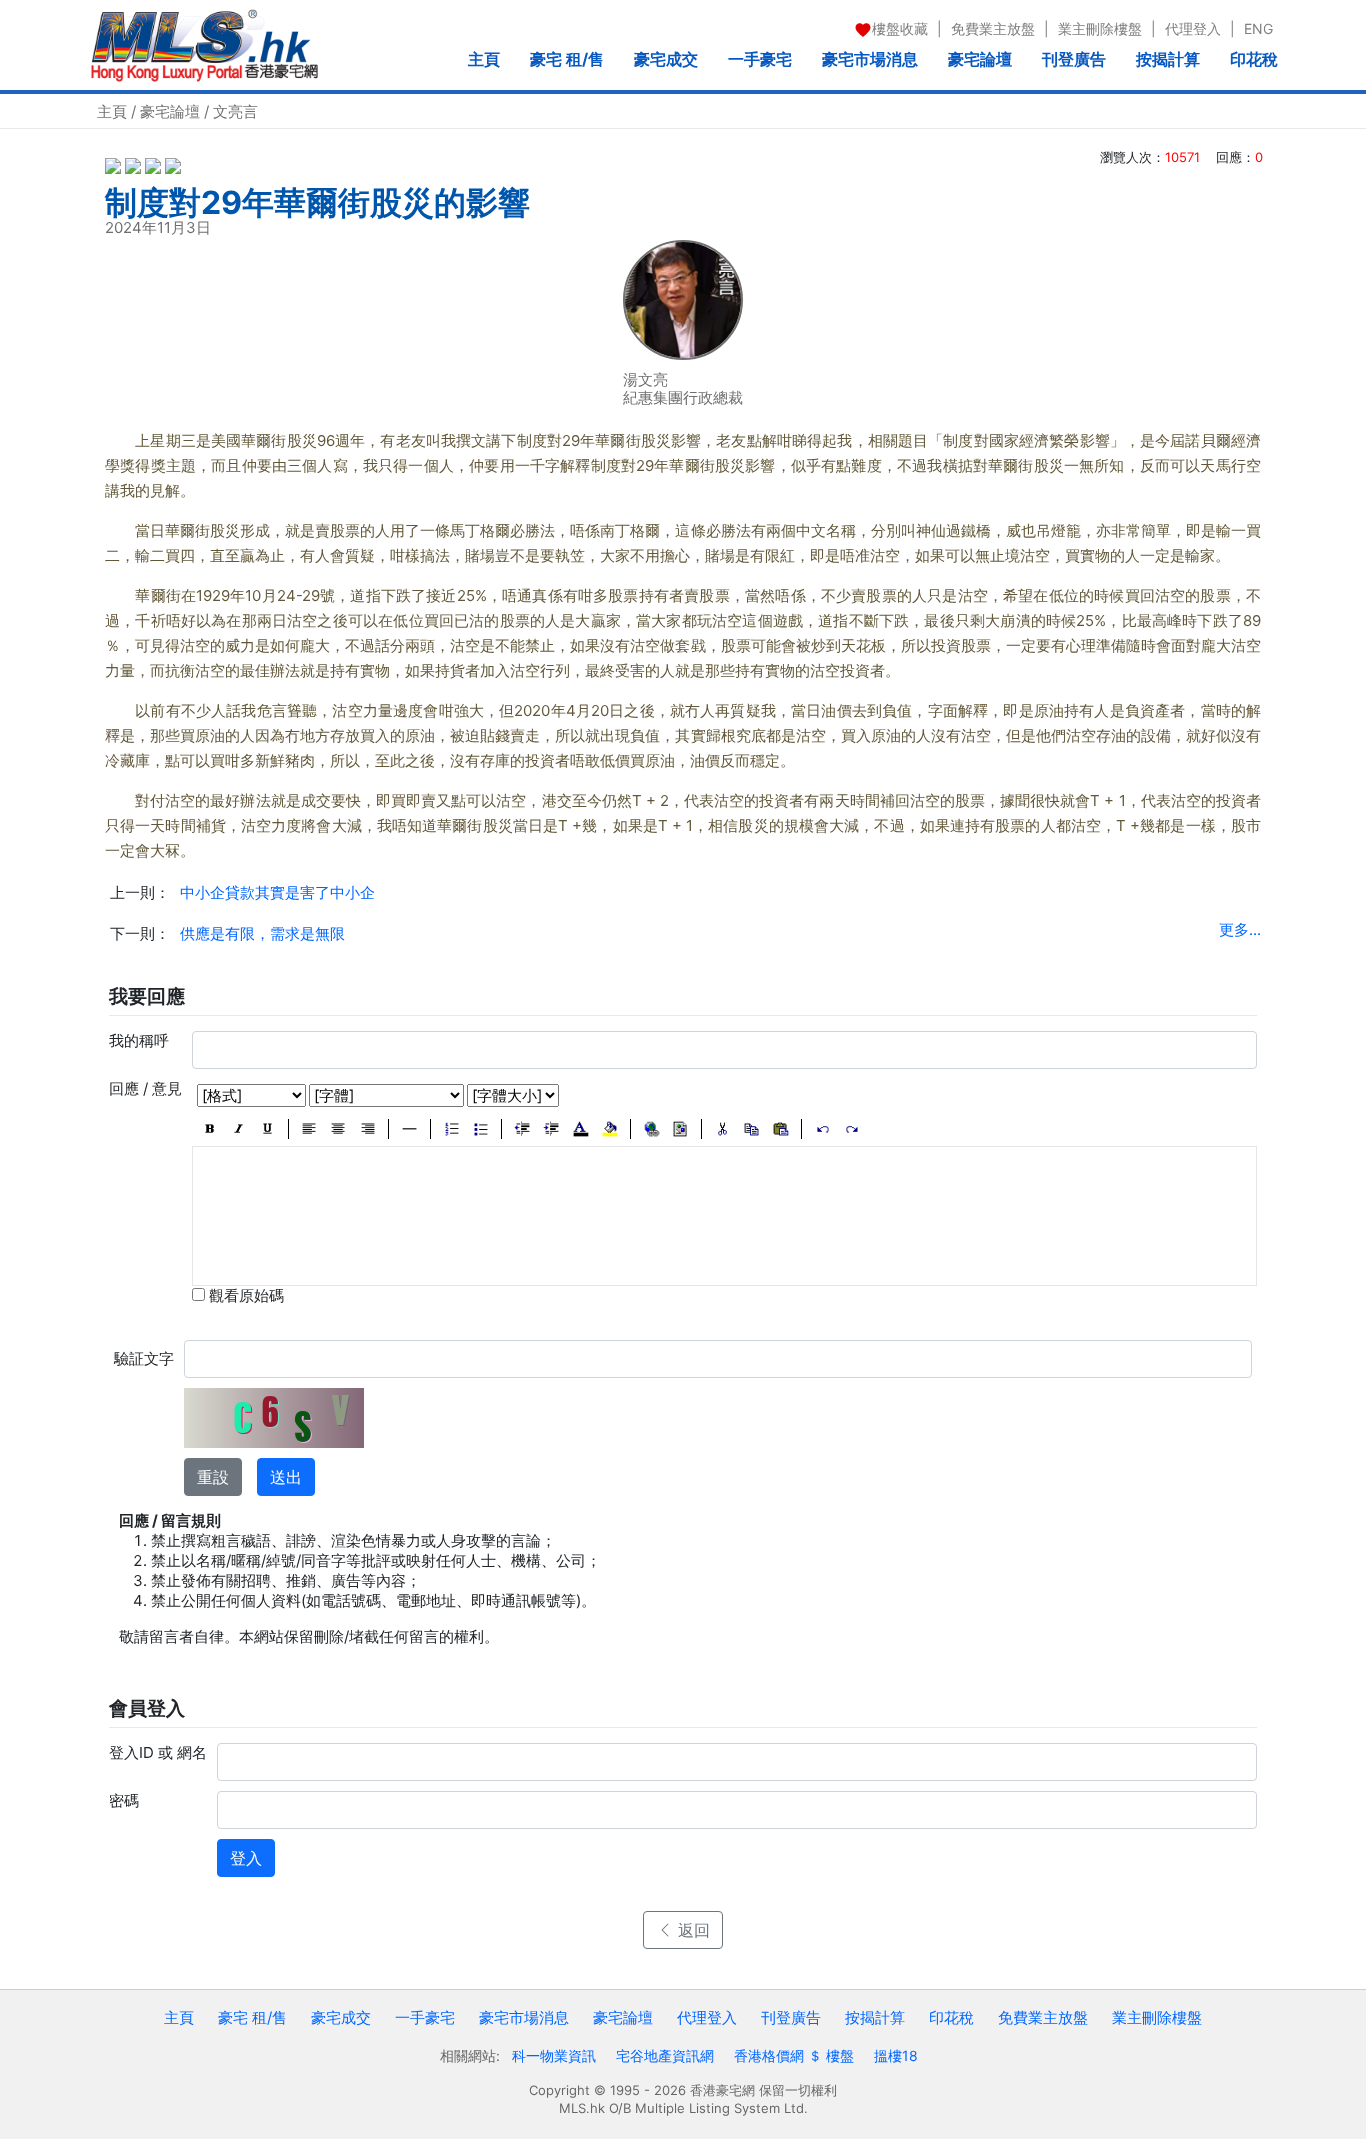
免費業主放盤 (993, 28)
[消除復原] (851, 1129)
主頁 (484, 59)
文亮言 (235, 111)
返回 (691, 1930)
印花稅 (1254, 59)
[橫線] (409, 1129)
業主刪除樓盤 (1100, 28)
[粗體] (209, 1129)
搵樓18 (896, 2055)
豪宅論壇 (980, 59)
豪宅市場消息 (870, 59)
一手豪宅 (760, 59)
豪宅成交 (666, 59)
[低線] (267, 1129)
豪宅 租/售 (567, 59)
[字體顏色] (580, 1129)
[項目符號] (480, 1129)
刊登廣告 (1074, 59)
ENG (1258, 28)
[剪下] (722, 1129)
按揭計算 (1168, 59)
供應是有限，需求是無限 (262, 933)
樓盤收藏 (900, 28)
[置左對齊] (309, 1129)
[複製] (751, 1129)
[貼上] (780, 1129)
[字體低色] (609, 1129)
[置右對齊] (367, 1129)
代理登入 (1193, 28)
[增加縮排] (551, 1129)
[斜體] (238, 1129)
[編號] (451, 1129)
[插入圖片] (680, 1129)
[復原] (822, 1129)
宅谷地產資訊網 (665, 2055)
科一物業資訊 (554, 2055)
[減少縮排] (522, 1129)
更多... (1240, 929)
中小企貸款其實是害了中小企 (277, 892)
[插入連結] (651, 1129)
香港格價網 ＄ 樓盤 (794, 2055)
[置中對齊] (338, 1129)
